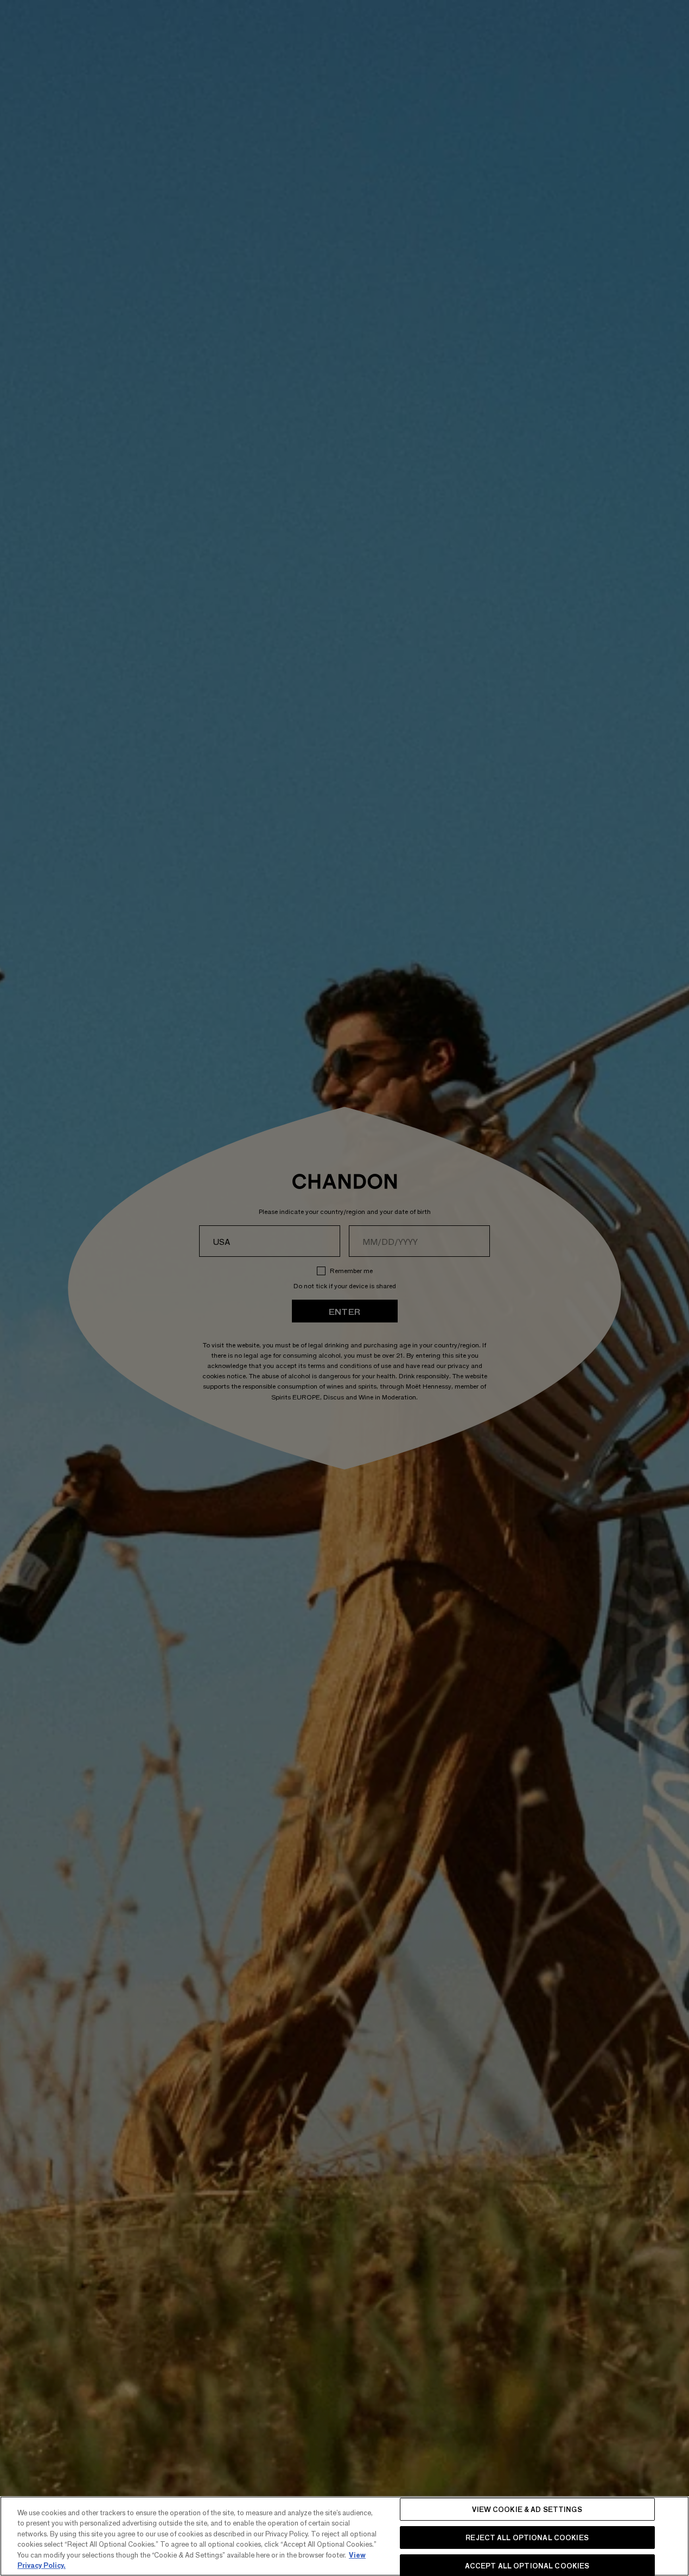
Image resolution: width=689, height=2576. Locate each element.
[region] (344, 2536)
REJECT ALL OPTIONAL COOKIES (527, 2537)
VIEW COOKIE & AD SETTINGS (527, 2510)
